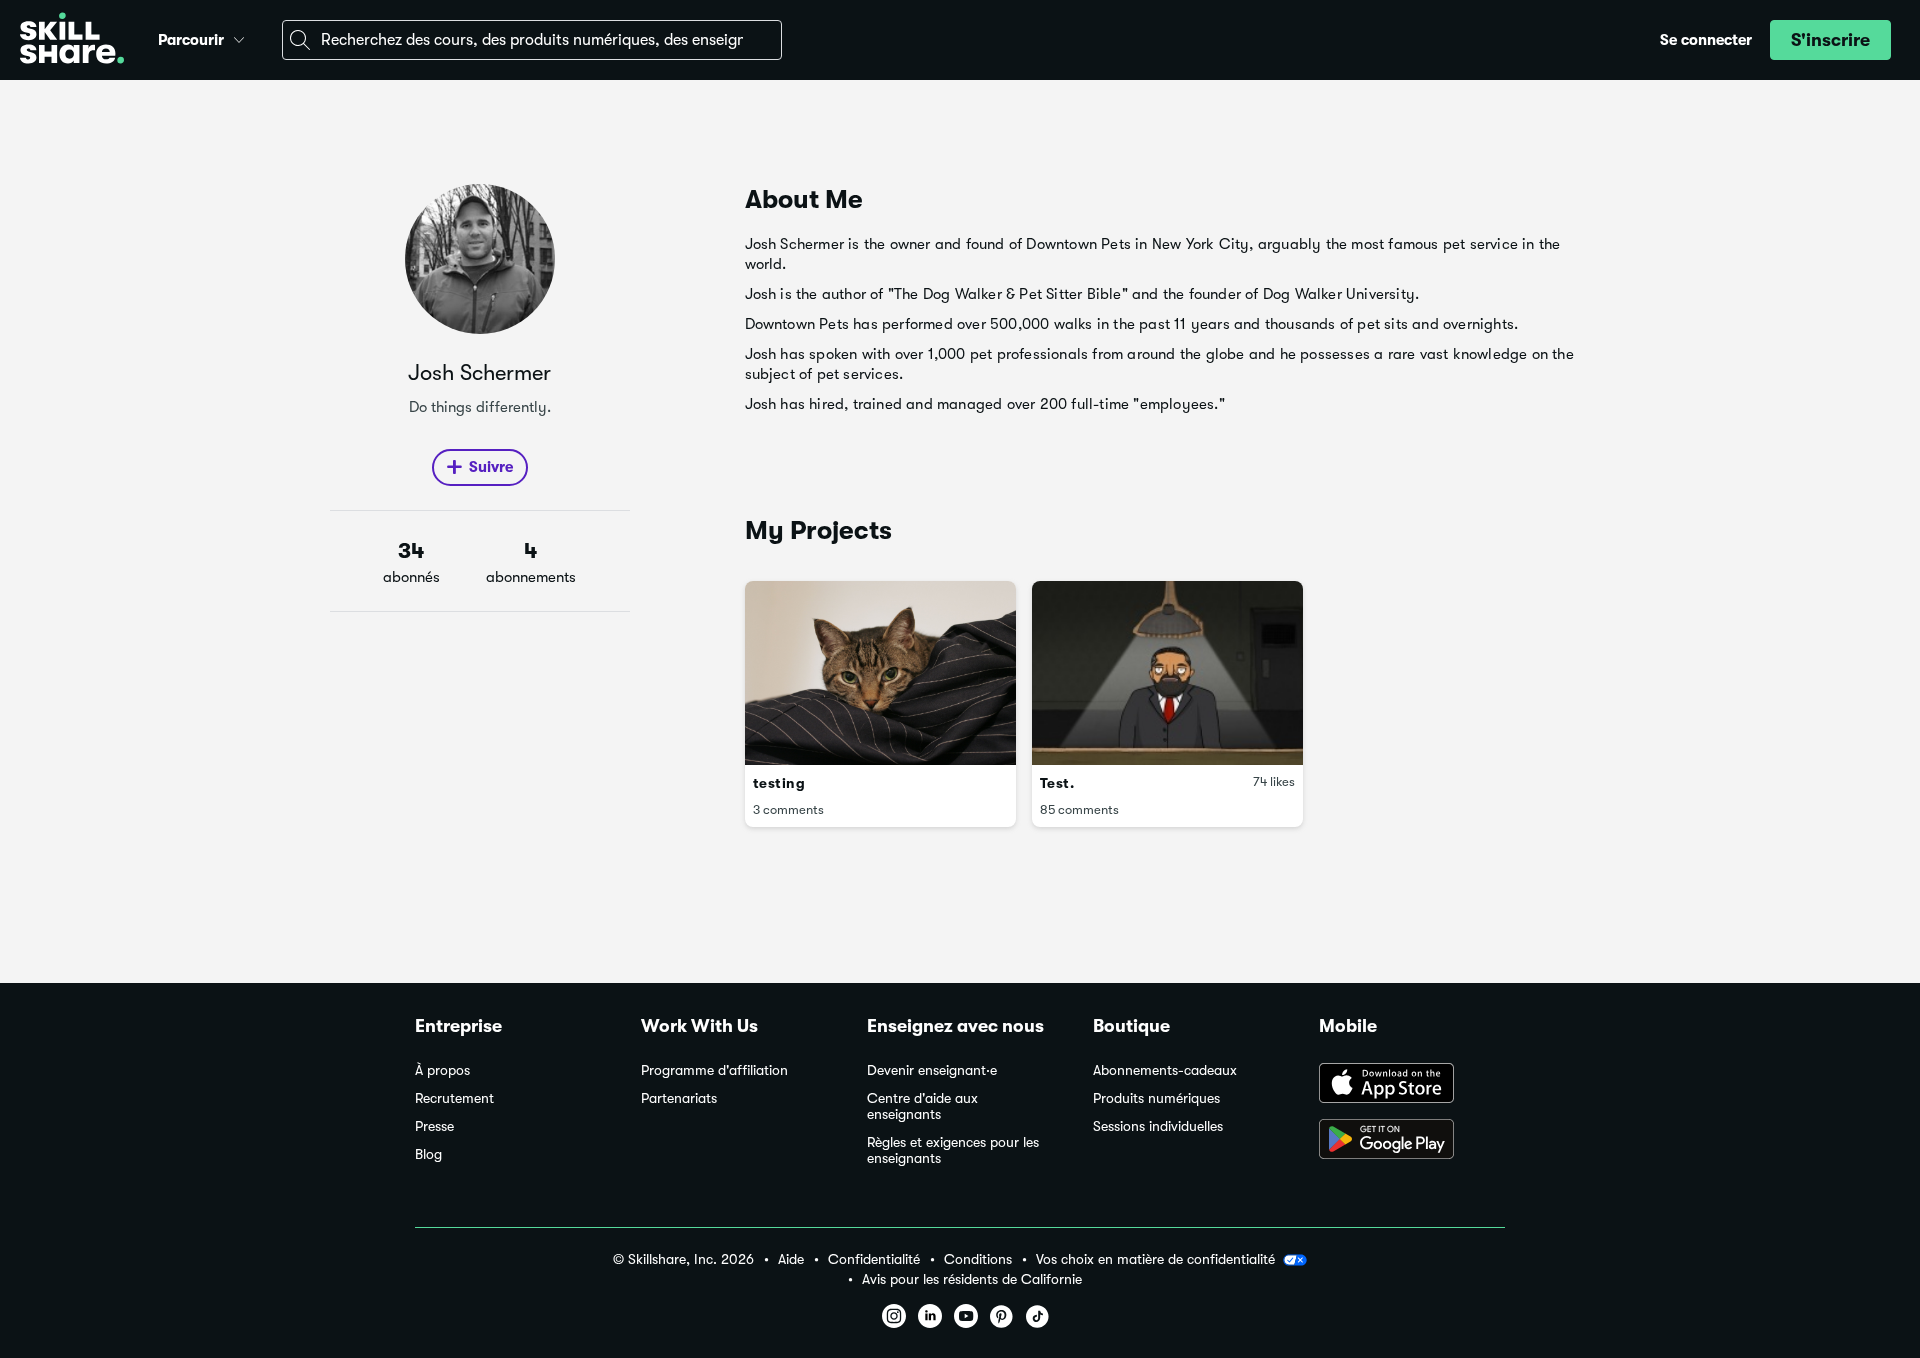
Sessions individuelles (1158, 1126)
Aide (791, 1259)
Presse (434, 1126)
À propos (442, 1070)
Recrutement (454, 1098)
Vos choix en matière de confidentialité (1155, 1259)
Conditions (978, 1259)
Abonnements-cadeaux (1165, 1070)
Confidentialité (874, 1259)
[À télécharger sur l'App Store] (1412, 1085)
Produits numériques (1156, 1098)
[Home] (72, 40)
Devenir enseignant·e (932, 1070)
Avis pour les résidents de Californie (972, 1279)
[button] (239, 37)
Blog (428, 1154)
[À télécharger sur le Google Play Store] (1412, 1141)
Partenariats (679, 1098)
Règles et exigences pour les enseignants (953, 1150)
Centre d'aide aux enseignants (922, 1106)
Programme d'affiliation (714, 1070)
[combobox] (532, 40)
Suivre (491, 467)
